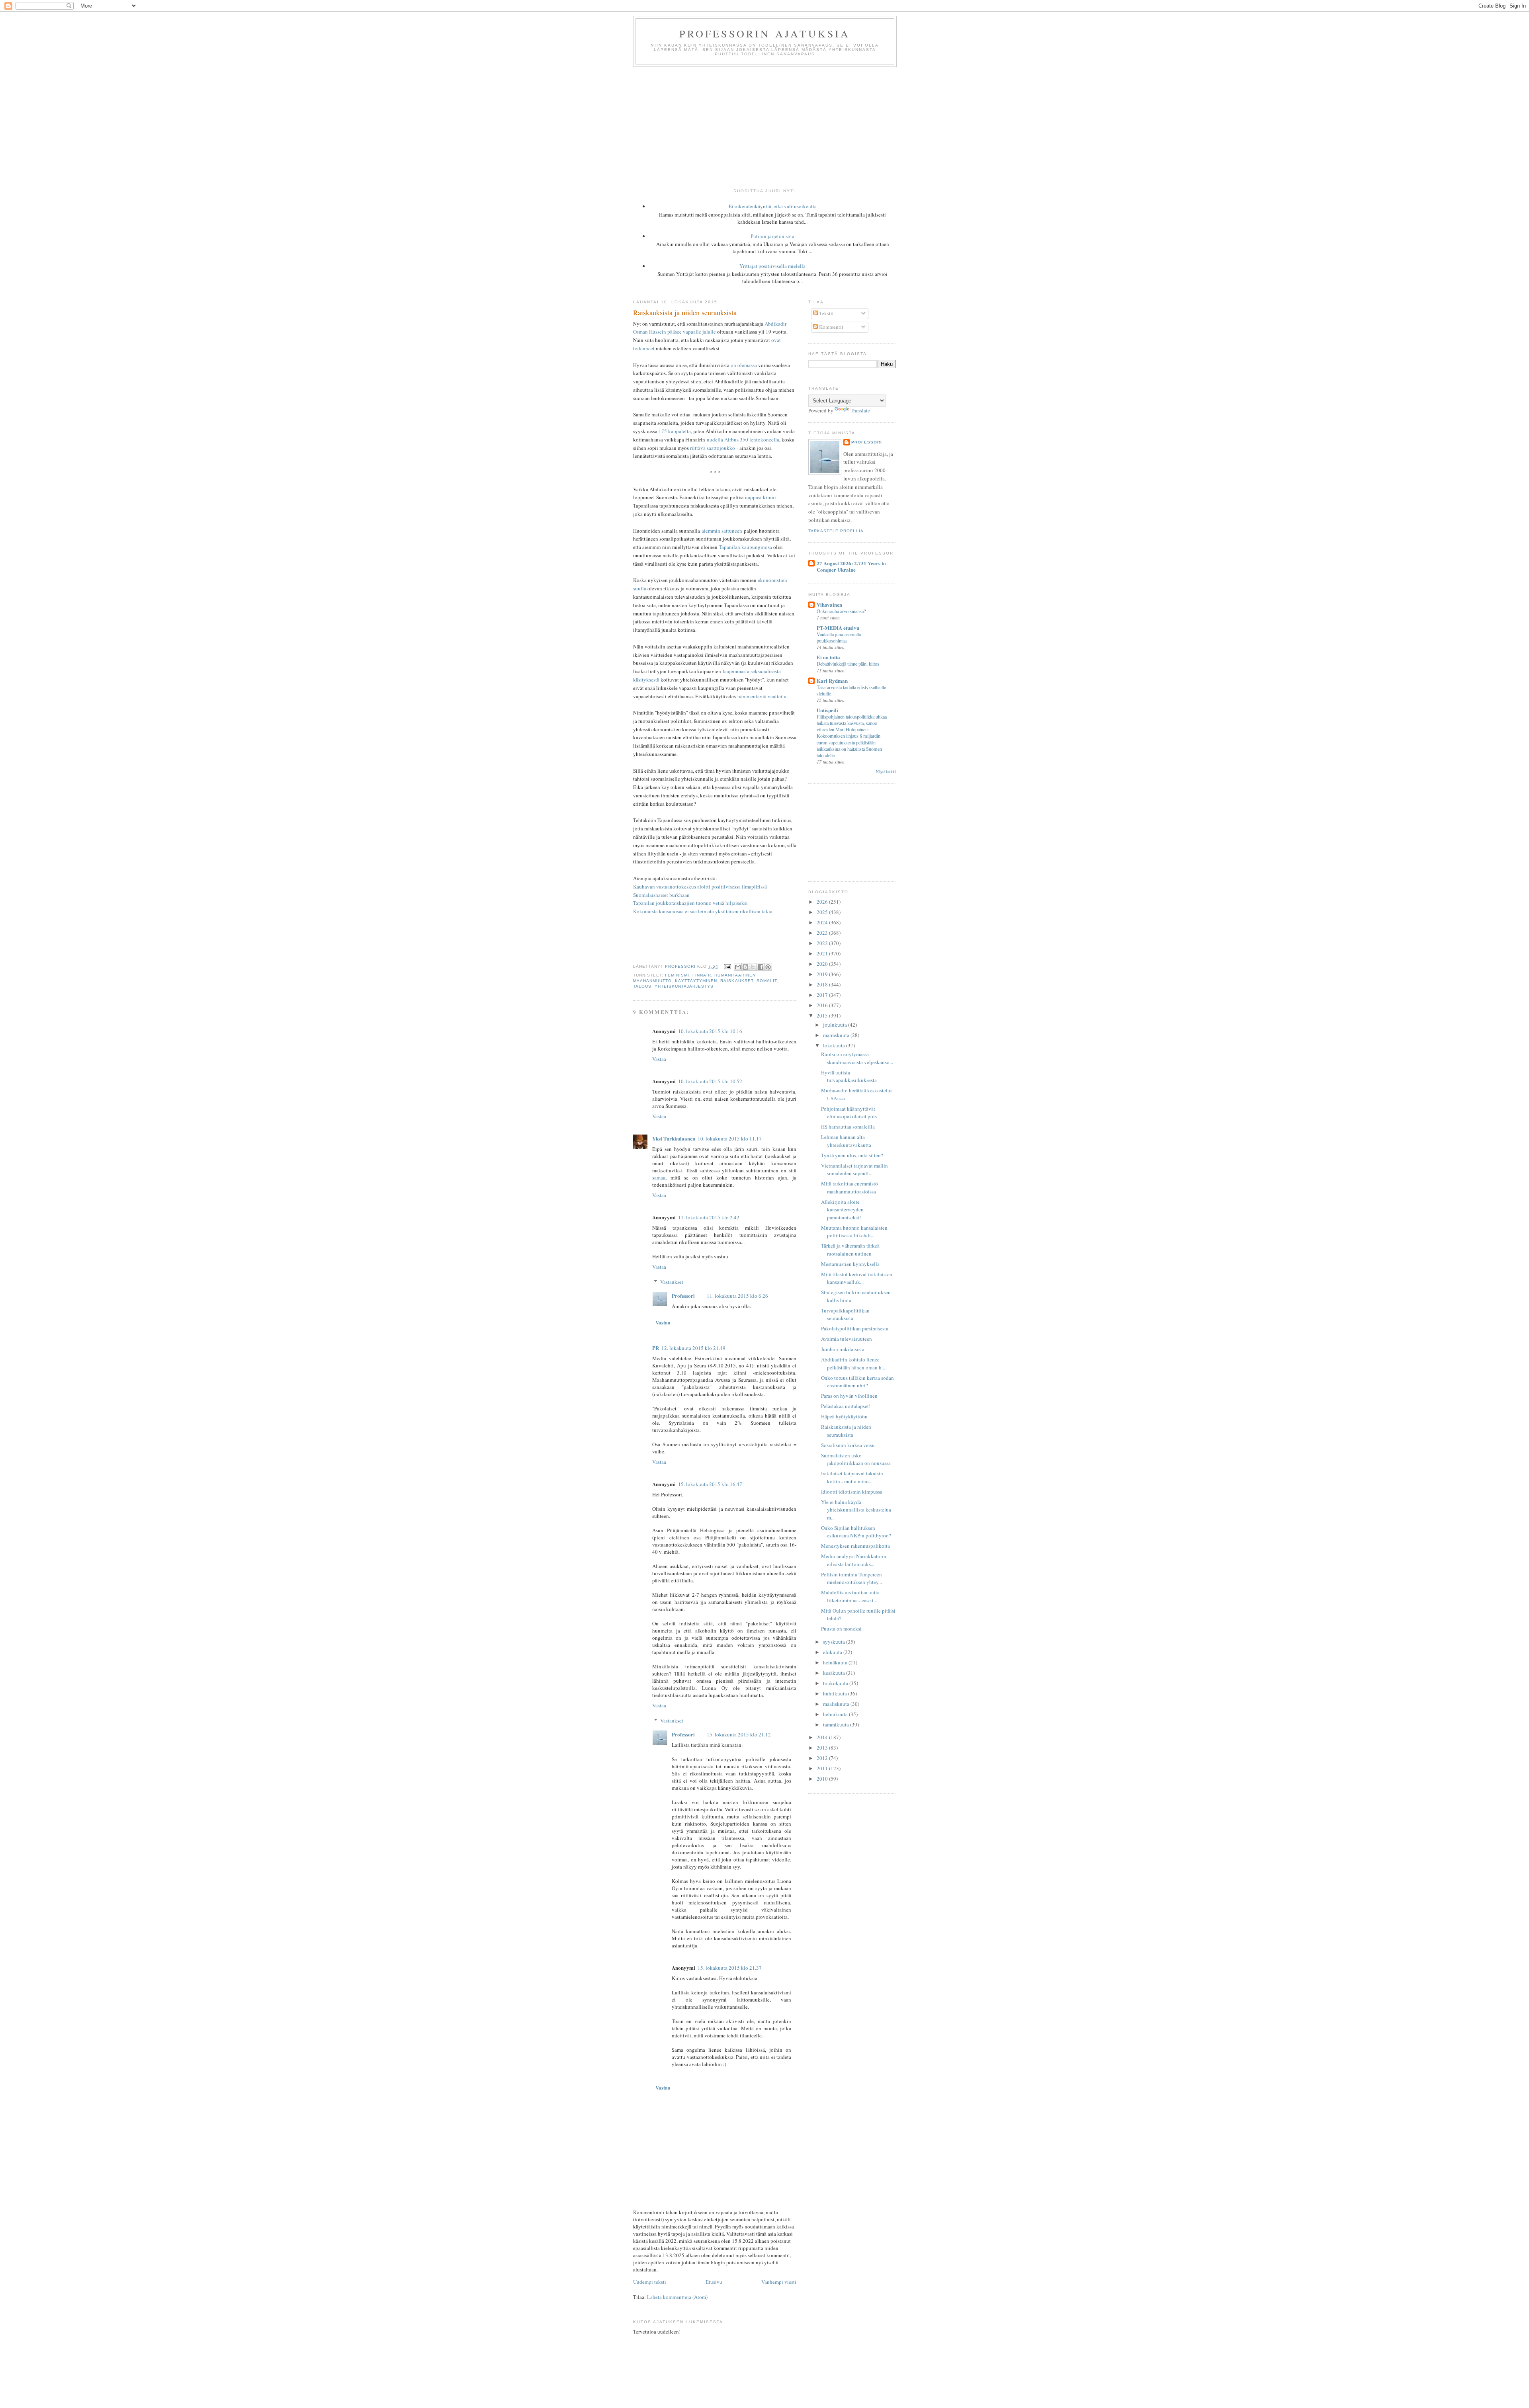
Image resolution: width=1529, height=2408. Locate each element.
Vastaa (659, 1059)
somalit (767, 981)
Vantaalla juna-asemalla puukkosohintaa (839, 637)
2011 (823, 1768)
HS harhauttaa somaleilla (848, 1127)
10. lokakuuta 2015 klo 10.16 (710, 1031)
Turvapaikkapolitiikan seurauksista (845, 1314)
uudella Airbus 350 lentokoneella (743, 439)
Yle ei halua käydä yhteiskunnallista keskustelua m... (856, 1510)
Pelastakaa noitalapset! (846, 1406)
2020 (823, 964)
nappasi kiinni (761, 497)
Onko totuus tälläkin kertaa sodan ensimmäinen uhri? (857, 1382)
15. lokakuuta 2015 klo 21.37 (730, 1968)
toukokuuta (836, 1683)
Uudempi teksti (650, 2282)
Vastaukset (672, 1282)
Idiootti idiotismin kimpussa (852, 1492)
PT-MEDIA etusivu (838, 628)
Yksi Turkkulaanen (674, 1138)
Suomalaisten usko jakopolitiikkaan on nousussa (856, 1459)
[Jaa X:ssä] (753, 967)
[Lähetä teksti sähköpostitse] (727, 966)
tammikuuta (837, 1724)
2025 (823, 912)
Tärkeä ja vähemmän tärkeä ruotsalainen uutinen (850, 1250)
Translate (860, 410)
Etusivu (714, 2282)
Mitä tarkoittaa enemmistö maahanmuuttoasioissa (850, 1187)
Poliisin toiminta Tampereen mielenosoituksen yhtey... (852, 1578)
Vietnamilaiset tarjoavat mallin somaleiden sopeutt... (854, 1170)
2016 (823, 1005)
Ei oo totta (828, 657)
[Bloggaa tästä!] (745, 967)
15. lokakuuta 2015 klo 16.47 (710, 1484)
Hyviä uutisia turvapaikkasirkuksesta (849, 1076)
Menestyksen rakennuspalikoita (855, 1546)
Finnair (702, 975)
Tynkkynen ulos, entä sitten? (852, 1155)
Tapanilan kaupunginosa (745, 547)
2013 (823, 1748)
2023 (823, 933)
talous (642, 986)
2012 (823, 1758)
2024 (823, 922)
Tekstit (826, 313)
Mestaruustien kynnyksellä (850, 1264)
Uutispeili (827, 710)
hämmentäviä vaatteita (762, 696)
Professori (683, 1296)
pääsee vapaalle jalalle (692, 332)
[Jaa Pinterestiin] (768, 967)
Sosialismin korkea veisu (848, 1445)
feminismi (677, 975)
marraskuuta (837, 1035)
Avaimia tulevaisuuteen (847, 1339)
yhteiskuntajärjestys (684, 986)
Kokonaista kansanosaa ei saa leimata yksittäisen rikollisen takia (703, 911)
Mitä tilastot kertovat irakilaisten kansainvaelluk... (857, 1278)
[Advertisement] (764, 127)
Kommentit (831, 327)
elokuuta (833, 1652)
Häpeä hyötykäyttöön (844, 1416)
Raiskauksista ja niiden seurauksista (846, 1431)
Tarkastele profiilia (836, 531)
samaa (659, 1178)
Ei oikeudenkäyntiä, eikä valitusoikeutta (773, 206)
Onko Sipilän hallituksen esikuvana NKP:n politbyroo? (856, 1532)
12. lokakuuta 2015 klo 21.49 (693, 1348)
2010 (823, 1779)
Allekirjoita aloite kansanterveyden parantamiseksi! (842, 1210)
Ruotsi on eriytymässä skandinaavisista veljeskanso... (857, 1058)
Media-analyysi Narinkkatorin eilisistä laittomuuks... (854, 1560)
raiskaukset (737, 981)
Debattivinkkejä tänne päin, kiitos (848, 664)
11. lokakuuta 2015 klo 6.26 (737, 1296)
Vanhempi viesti (779, 2282)
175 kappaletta (675, 431)
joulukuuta (836, 1025)
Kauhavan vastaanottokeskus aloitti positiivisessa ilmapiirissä (700, 887)
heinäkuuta (836, 1662)
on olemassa (744, 365)
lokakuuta (835, 1045)
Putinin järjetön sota (772, 236)
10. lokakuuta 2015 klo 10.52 (710, 1081)
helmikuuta (836, 1714)
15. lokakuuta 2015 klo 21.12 (739, 1734)
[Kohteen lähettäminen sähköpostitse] (738, 967)
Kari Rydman (832, 681)
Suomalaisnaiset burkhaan (661, 895)
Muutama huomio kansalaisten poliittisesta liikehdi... (854, 1232)
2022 (823, 943)
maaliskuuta (837, 1704)
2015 (823, 1016)
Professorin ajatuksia (765, 33)
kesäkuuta (835, 1673)
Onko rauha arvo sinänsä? (841, 611)
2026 (823, 902)
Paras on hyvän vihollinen (849, 1396)
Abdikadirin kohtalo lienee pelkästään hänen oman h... (853, 1363)
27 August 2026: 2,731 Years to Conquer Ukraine (851, 566)
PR (656, 1348)
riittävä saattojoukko (713, 448)
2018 (823, 984)
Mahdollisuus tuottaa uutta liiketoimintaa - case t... (850, 1596)
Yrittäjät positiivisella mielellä (772, 266)
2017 (823, 995)
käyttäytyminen (696, 981)
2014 (823, 1737)
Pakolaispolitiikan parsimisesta (855, 1328)
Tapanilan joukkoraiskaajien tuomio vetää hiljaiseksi (690, 903)
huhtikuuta (836, 1693)
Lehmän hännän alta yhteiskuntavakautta (846, 1141)
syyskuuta (835, 1642)
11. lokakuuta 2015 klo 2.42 (709, 1217)
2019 (823, 974)
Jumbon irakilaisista (843, 1349)
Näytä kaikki (886, 772)
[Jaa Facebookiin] (761, 967)
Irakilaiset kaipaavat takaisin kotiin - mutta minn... (852, 1477)
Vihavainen (829, 604)
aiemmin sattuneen (722, 531)
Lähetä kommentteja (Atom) (677, 2297)
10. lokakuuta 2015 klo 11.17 (730, 1139)
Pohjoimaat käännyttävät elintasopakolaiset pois (849, 1113)
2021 (823, 953)
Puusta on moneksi (841, 1629)
